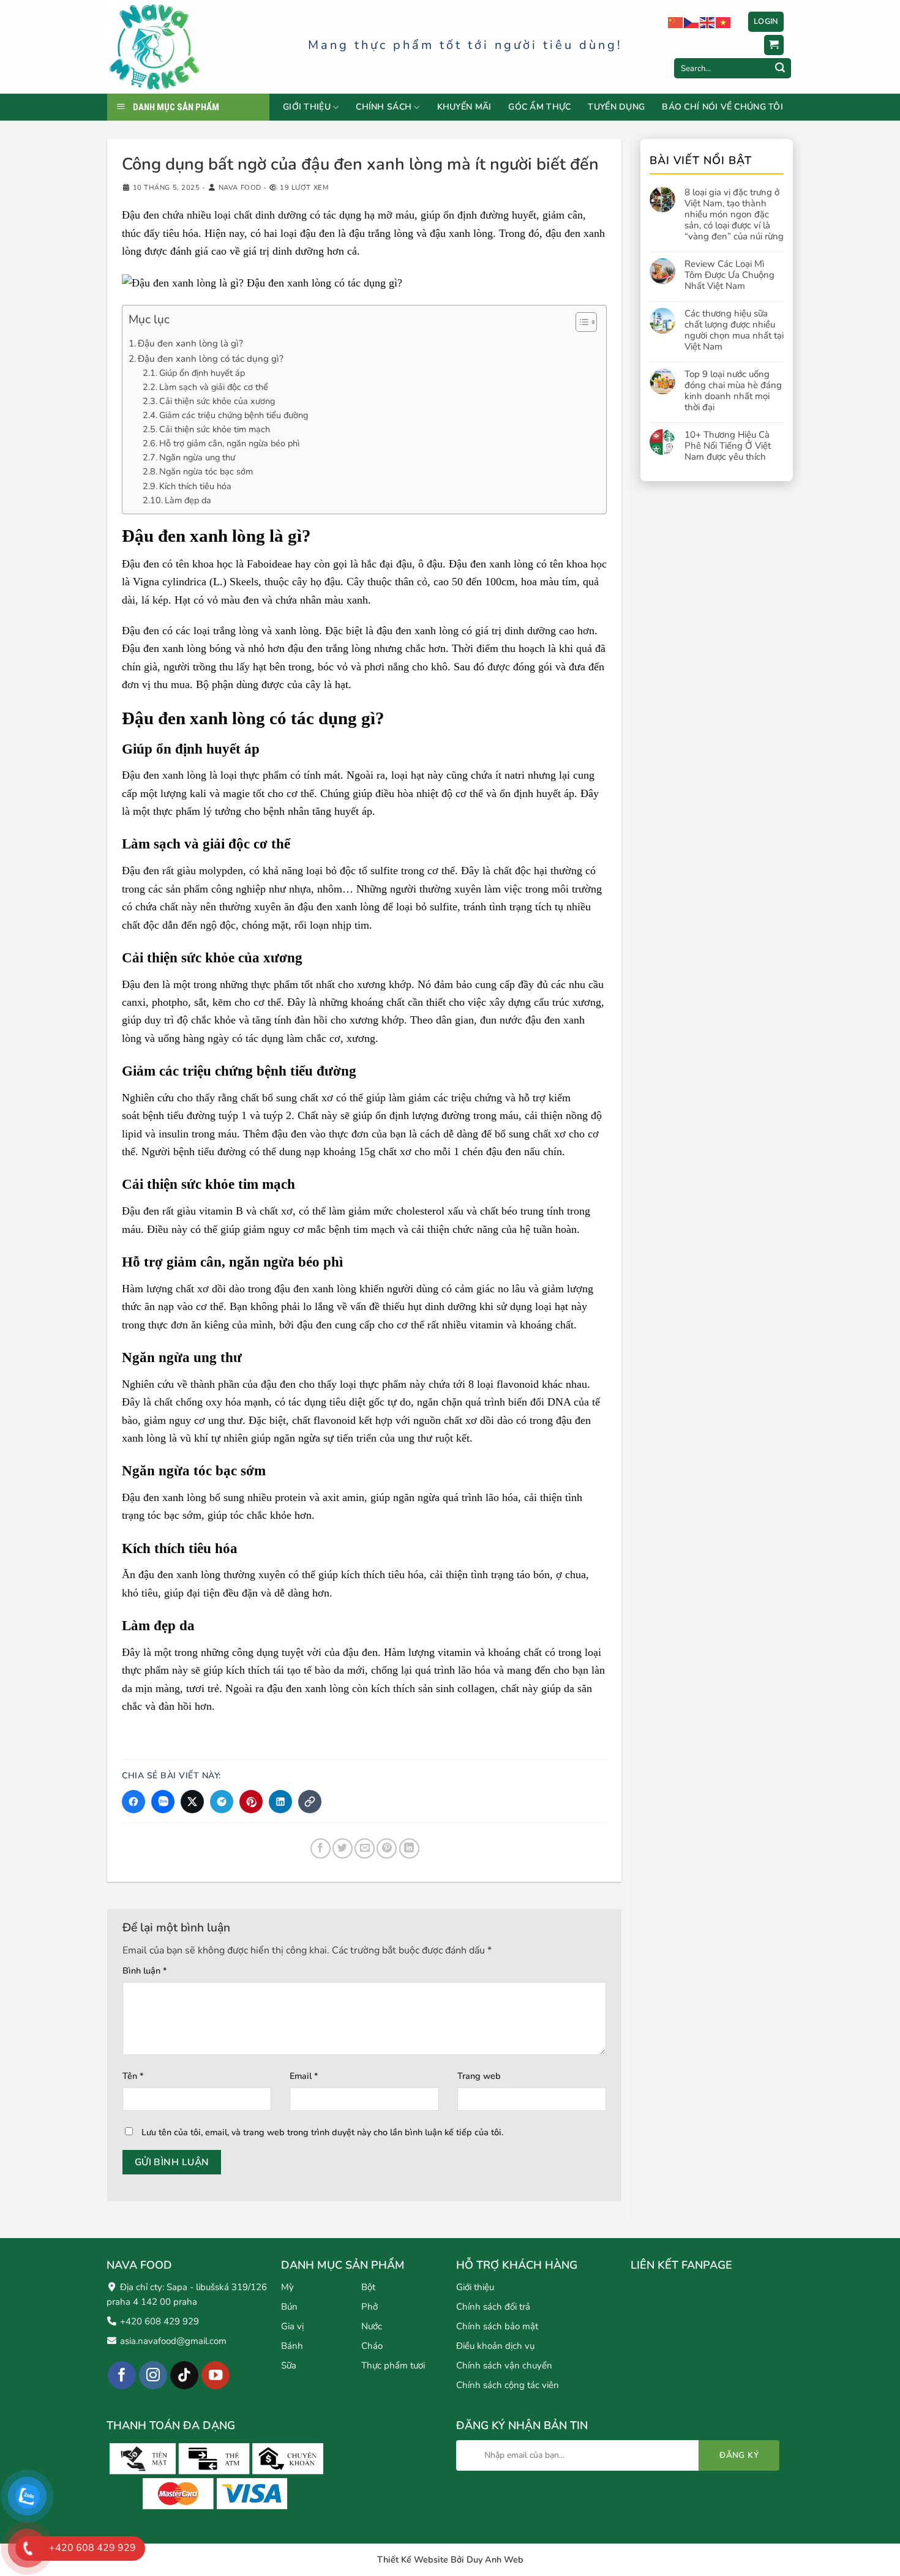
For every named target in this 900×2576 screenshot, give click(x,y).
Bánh (292, 2345)
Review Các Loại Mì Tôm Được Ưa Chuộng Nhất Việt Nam (729, 275)
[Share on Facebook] (321, 1848)
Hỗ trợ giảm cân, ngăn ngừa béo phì (229, 443)
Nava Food (240, 188)
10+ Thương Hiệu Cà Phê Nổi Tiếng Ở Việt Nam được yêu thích (728, 446)
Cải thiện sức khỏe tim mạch (215, 429)
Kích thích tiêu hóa (195, 486)
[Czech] (692, 22)
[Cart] (774, 45)
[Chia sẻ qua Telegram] (222, 1802)
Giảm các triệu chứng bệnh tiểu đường (234, 415)
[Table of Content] (586, 322)
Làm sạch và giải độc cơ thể (214, 387)
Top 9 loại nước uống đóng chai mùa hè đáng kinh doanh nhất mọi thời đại (733, 391)
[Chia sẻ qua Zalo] (163, 1802)
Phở (369, 2306)
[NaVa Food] (198, 47)
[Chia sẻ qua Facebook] (133, 1802)
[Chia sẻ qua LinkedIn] (280, 1802)
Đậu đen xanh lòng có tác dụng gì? (211, 359)
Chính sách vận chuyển (504, 2365)
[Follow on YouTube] (216, 2375)
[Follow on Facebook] (122, 2375)
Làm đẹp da (188, 500)
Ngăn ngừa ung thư (197, 457)
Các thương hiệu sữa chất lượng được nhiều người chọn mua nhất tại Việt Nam (734, 330)
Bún (289, 2306)
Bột (368, 2286)
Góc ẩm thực (539, 107)
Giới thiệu (307, 107)
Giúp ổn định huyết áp (202, 373)
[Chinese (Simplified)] (676, 22)
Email (304, 2076)
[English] (708, 22)
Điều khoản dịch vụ (495, 2345)
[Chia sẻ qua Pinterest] (251, 1802)
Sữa (289, 2365)
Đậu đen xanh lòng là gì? (190, 343)
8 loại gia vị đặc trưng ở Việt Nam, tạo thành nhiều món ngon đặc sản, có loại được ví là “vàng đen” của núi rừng (734, 214)
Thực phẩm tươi (393, 2365)
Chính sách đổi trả (493, 2306)
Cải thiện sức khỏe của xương (217, 401)
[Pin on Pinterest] (387, 1848)
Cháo (372, 2345)
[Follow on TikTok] (185, 2375)
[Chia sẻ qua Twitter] (192, 1802)
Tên (133, 2076)
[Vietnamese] (724, 22)
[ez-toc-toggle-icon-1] (580, 324)
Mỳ (287, 2286)
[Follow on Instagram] (153, 2375)
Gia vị (292, 2326)
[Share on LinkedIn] (409, 1848)
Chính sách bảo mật (497, 2326)
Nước (372, 2326)
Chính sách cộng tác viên (508, 2384)
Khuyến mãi (464, 107)
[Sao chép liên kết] (310, 1802)
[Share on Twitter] (343, 1848)
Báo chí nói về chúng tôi (722, 107)
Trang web (479, 2076)
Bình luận (145, 1971)
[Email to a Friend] (365, 1848)
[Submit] (780, 69)
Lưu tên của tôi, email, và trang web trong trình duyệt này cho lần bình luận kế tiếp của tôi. (322, 2132)
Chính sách (384, 107)
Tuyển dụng (616, 107)
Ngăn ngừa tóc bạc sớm (206, 471)
